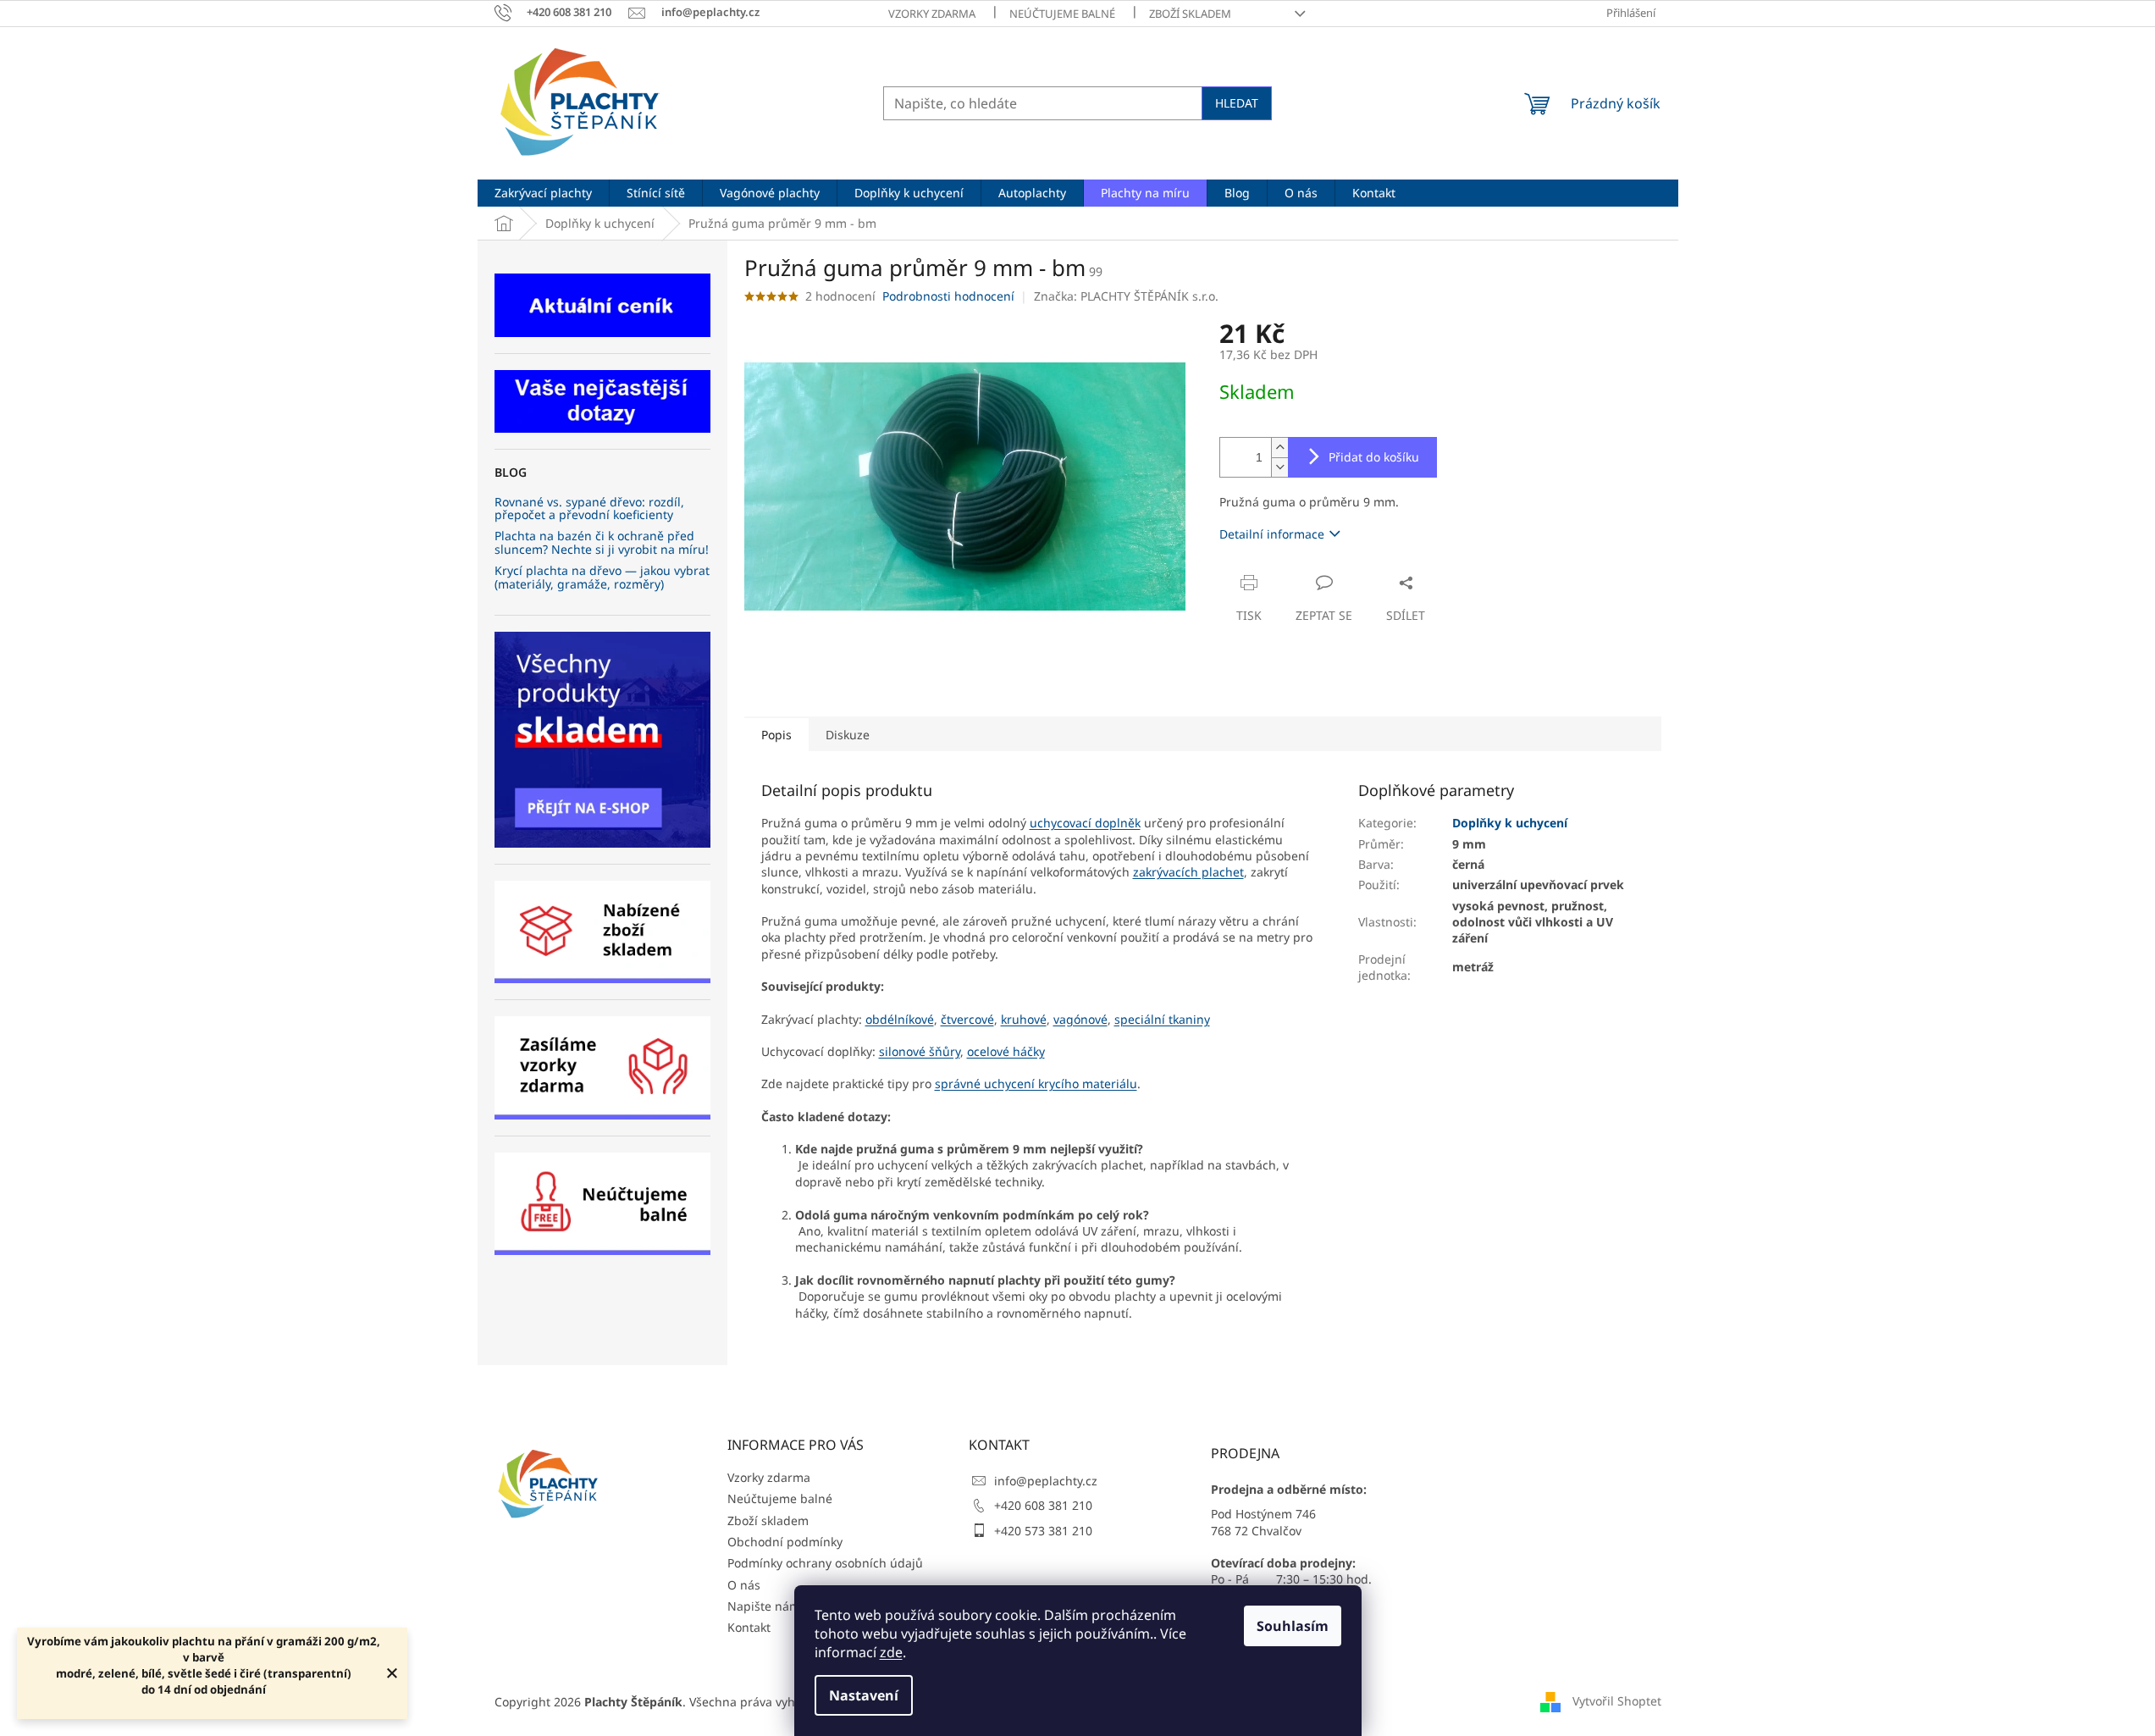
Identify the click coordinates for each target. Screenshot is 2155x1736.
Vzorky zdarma (932, 14)
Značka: (1126, 296)
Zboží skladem (1190, 14)
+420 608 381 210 (1043, 1505)
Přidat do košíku (1374, 457)
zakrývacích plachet (1188, 872)
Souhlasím (1293, 1626)
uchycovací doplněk (1085, 823)
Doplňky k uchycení (1510, 823)
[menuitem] (543, 193)
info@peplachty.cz (1046, 1481)
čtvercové (967, 1019)
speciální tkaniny (1162, 1019)
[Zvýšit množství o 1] (1279, 448)
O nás (744, 1585)
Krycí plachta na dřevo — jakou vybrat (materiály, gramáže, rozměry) (602, 577)
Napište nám (764, 1606)
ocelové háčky (1006, 1051)
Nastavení (864, 1695)
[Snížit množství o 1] (1279, 467)
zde (891, 1652)
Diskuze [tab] (848, 735)
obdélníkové (900, 1019)
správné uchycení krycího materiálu (1036, 1084)
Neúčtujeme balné (1062, 14)
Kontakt (749, 1627)
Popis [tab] (776, 735)
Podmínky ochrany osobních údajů (825, 1563)
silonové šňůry (920, 1051)
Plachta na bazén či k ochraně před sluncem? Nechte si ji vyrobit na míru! (602, 542)
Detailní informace (1272, 534)
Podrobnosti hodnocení (948, 296)
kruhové (1024, 1019)
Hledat (1237, 103)
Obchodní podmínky (785, 1542)
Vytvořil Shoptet (1617, 1700)
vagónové (1080, 1019)
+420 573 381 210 (1043, 1531)
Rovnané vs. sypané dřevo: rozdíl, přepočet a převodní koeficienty (589, 509)
